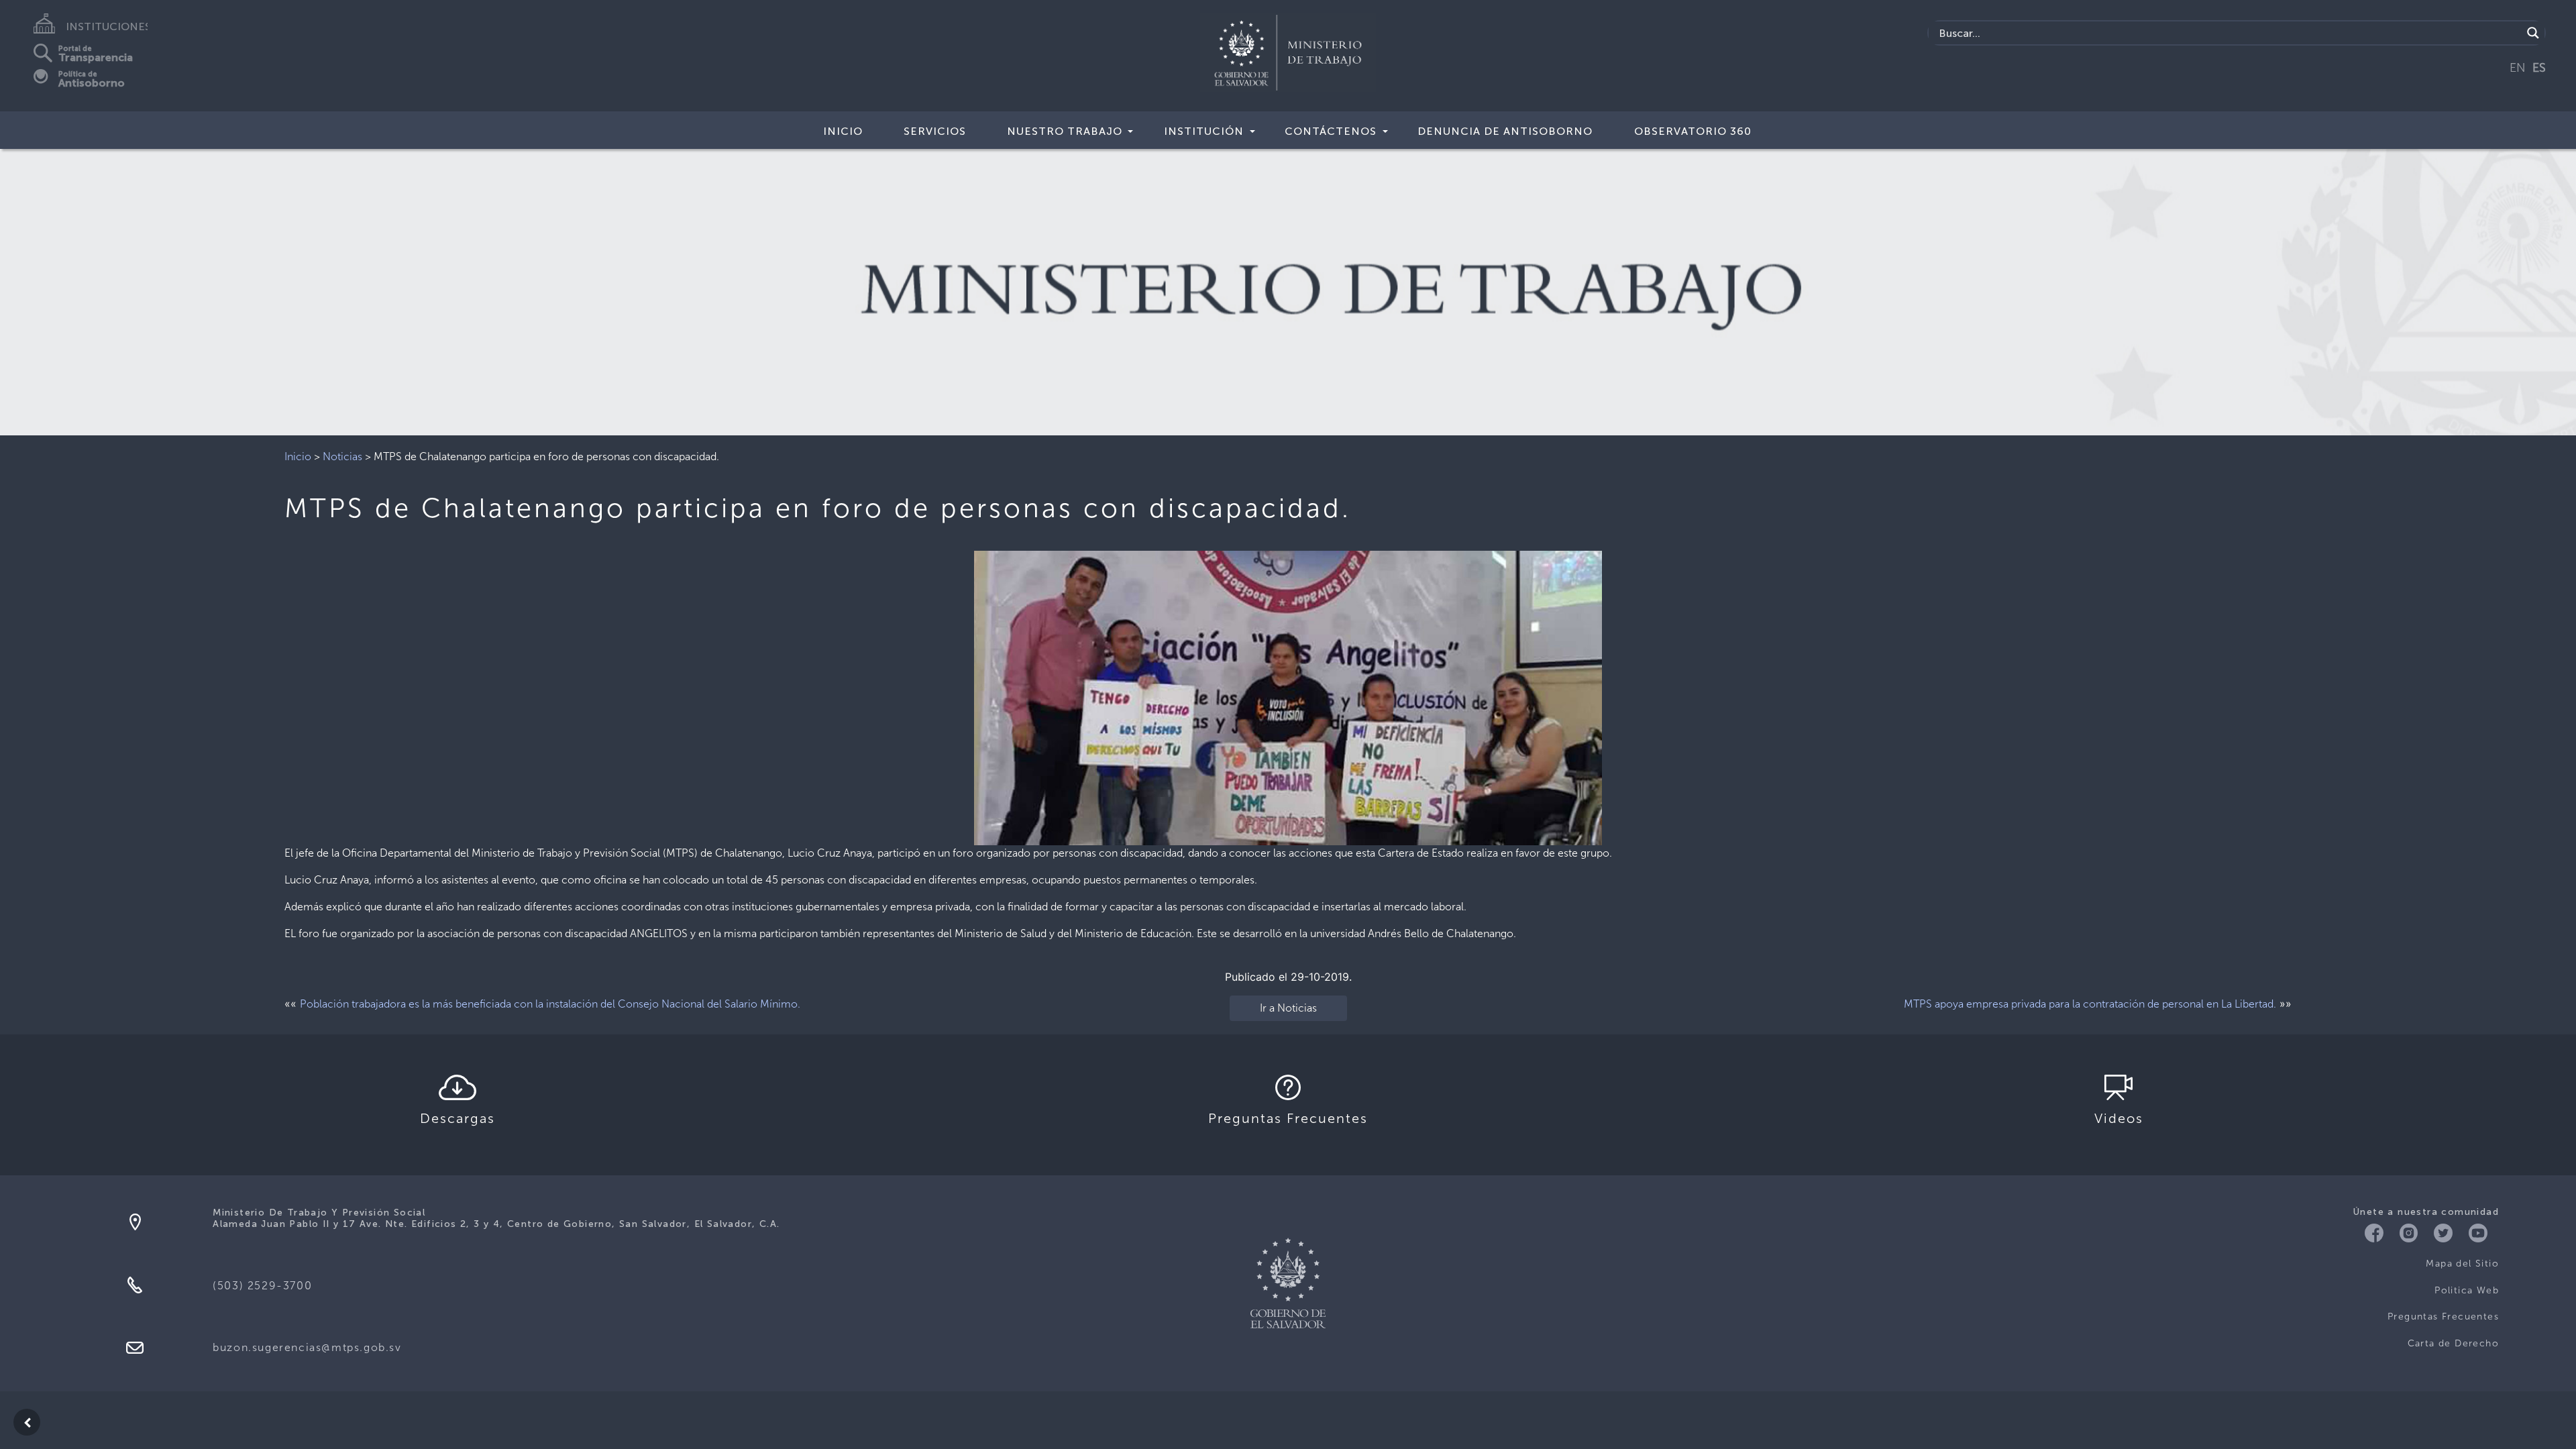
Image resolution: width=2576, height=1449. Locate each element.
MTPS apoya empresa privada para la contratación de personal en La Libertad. (2090, 1004)
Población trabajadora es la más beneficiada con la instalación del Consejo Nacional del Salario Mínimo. (550, 1004)
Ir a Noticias (1288, 1008)
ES (2539, 68)
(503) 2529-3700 (262, 1286)
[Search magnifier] (2533, 33)
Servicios (935, 131)
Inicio (843, 131)
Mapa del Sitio (2462, 1264)
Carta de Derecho (2453, 1343)
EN (2518, 68)
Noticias (342, 457)
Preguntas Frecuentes (2443, 1317)
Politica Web (2467, 1290)
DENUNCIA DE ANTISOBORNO (1505, 131)
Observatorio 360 (1693, 131)
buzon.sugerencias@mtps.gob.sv (307, 1347)
